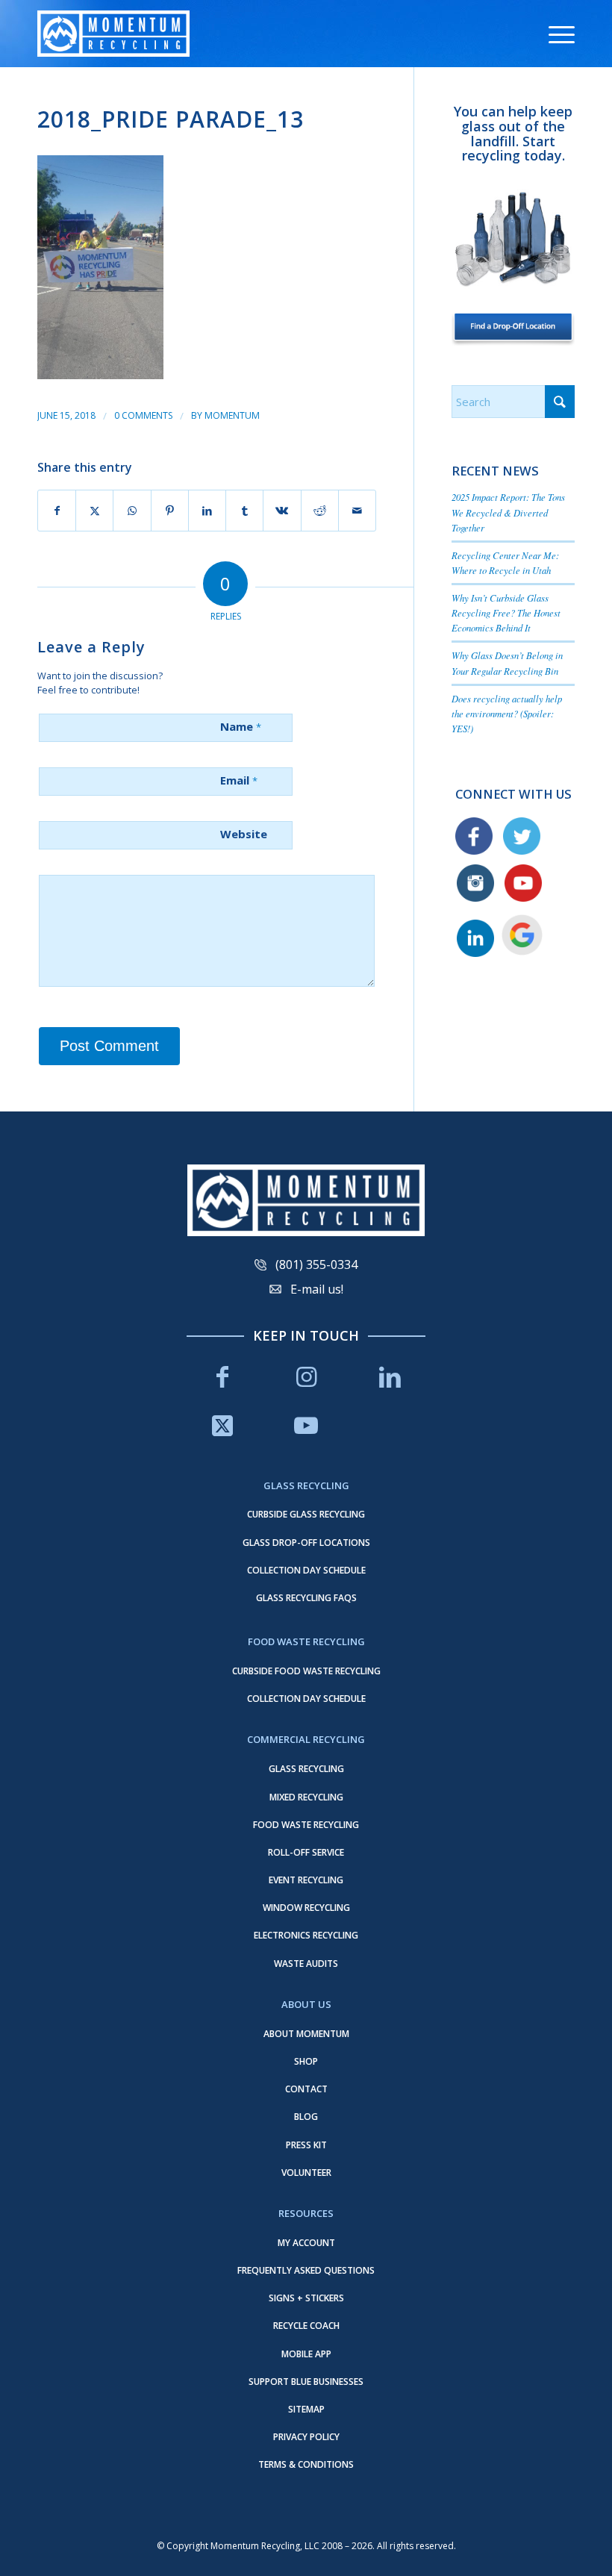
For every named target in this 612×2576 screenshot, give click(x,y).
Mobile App (306, 2354)
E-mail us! (317, 1289)
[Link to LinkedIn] (390, 1377)
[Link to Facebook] (222, 1377)
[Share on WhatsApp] (132, 511)
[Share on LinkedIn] (207, 511)
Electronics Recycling (306, 1935)
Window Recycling (306, 1908)
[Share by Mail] (357, 511)
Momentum (232, 415)
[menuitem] (554, 34)
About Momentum (306, 2034)
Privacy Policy (306, 2437)
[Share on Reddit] (320, 511)
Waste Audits (306, 1964)
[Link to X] (222, 1425)
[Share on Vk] (282, 511)
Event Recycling (306, 1880)
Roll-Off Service (306, 1852)
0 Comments (143, 415)
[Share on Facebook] (57, 511)
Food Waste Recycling (306, 1825)
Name (241, 726)
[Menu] (554, 34)
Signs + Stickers (306, 2298)
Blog (306, 2117)
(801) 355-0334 (316, 1264)
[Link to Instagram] (306, 1377)
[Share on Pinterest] (170, 511)
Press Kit (306, 2145)
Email (239, 780)
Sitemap (306, 2409)
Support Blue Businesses (306, 2382)
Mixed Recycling (306, 1797)
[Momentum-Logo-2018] (113, 34)
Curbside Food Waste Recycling (306, 1671)
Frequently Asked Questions (306, 2270)
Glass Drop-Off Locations (306, 1543)
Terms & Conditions (306, 2464)
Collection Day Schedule (306, 1570)
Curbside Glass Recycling (306, 1514)
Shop (306, 2061)
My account (306, 2243)
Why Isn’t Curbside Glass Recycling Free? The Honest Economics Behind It (506, 612)
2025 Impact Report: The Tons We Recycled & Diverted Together (508, 512)
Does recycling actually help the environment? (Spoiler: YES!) (507, 713)
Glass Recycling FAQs (306, 1598)
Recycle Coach (306, 2326)
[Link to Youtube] (306, 1425)
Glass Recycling (306, 1769)
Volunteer (306, 2173)
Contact (306, 2089)
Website (244, 834)
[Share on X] (94, 511)
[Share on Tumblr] (244, 511)
